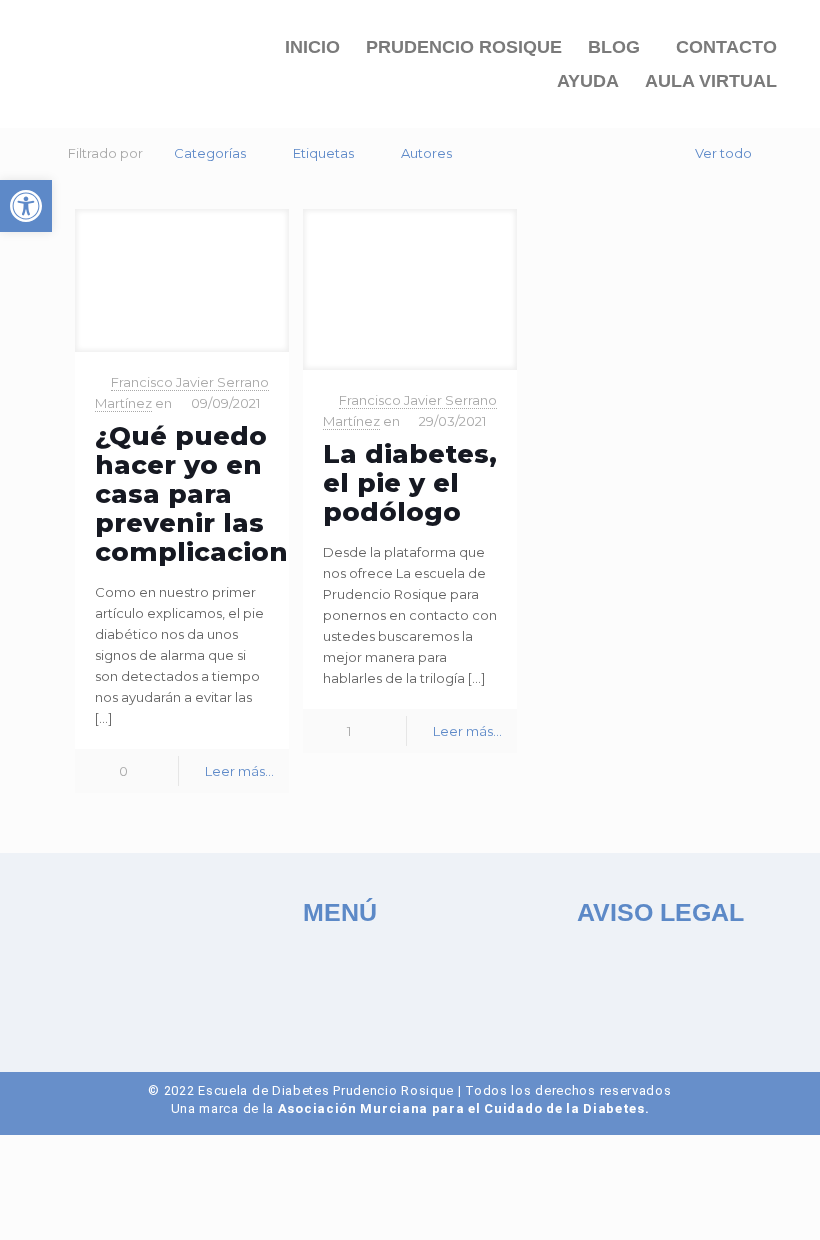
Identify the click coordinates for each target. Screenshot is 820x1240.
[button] (619, 47)
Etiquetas (323, 153)
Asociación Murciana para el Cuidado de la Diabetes (461, 1108)
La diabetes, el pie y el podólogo (410, 483)
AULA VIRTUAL (711, 81)
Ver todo (723, 153)
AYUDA (588, 81)
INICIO (312, 47)
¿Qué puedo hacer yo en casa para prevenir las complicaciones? (215, 494)
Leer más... (239, 771)
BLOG (614, 47)
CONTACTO (726, 47)
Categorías (210, 153)
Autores (426, 153)
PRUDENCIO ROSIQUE (464, 47)
